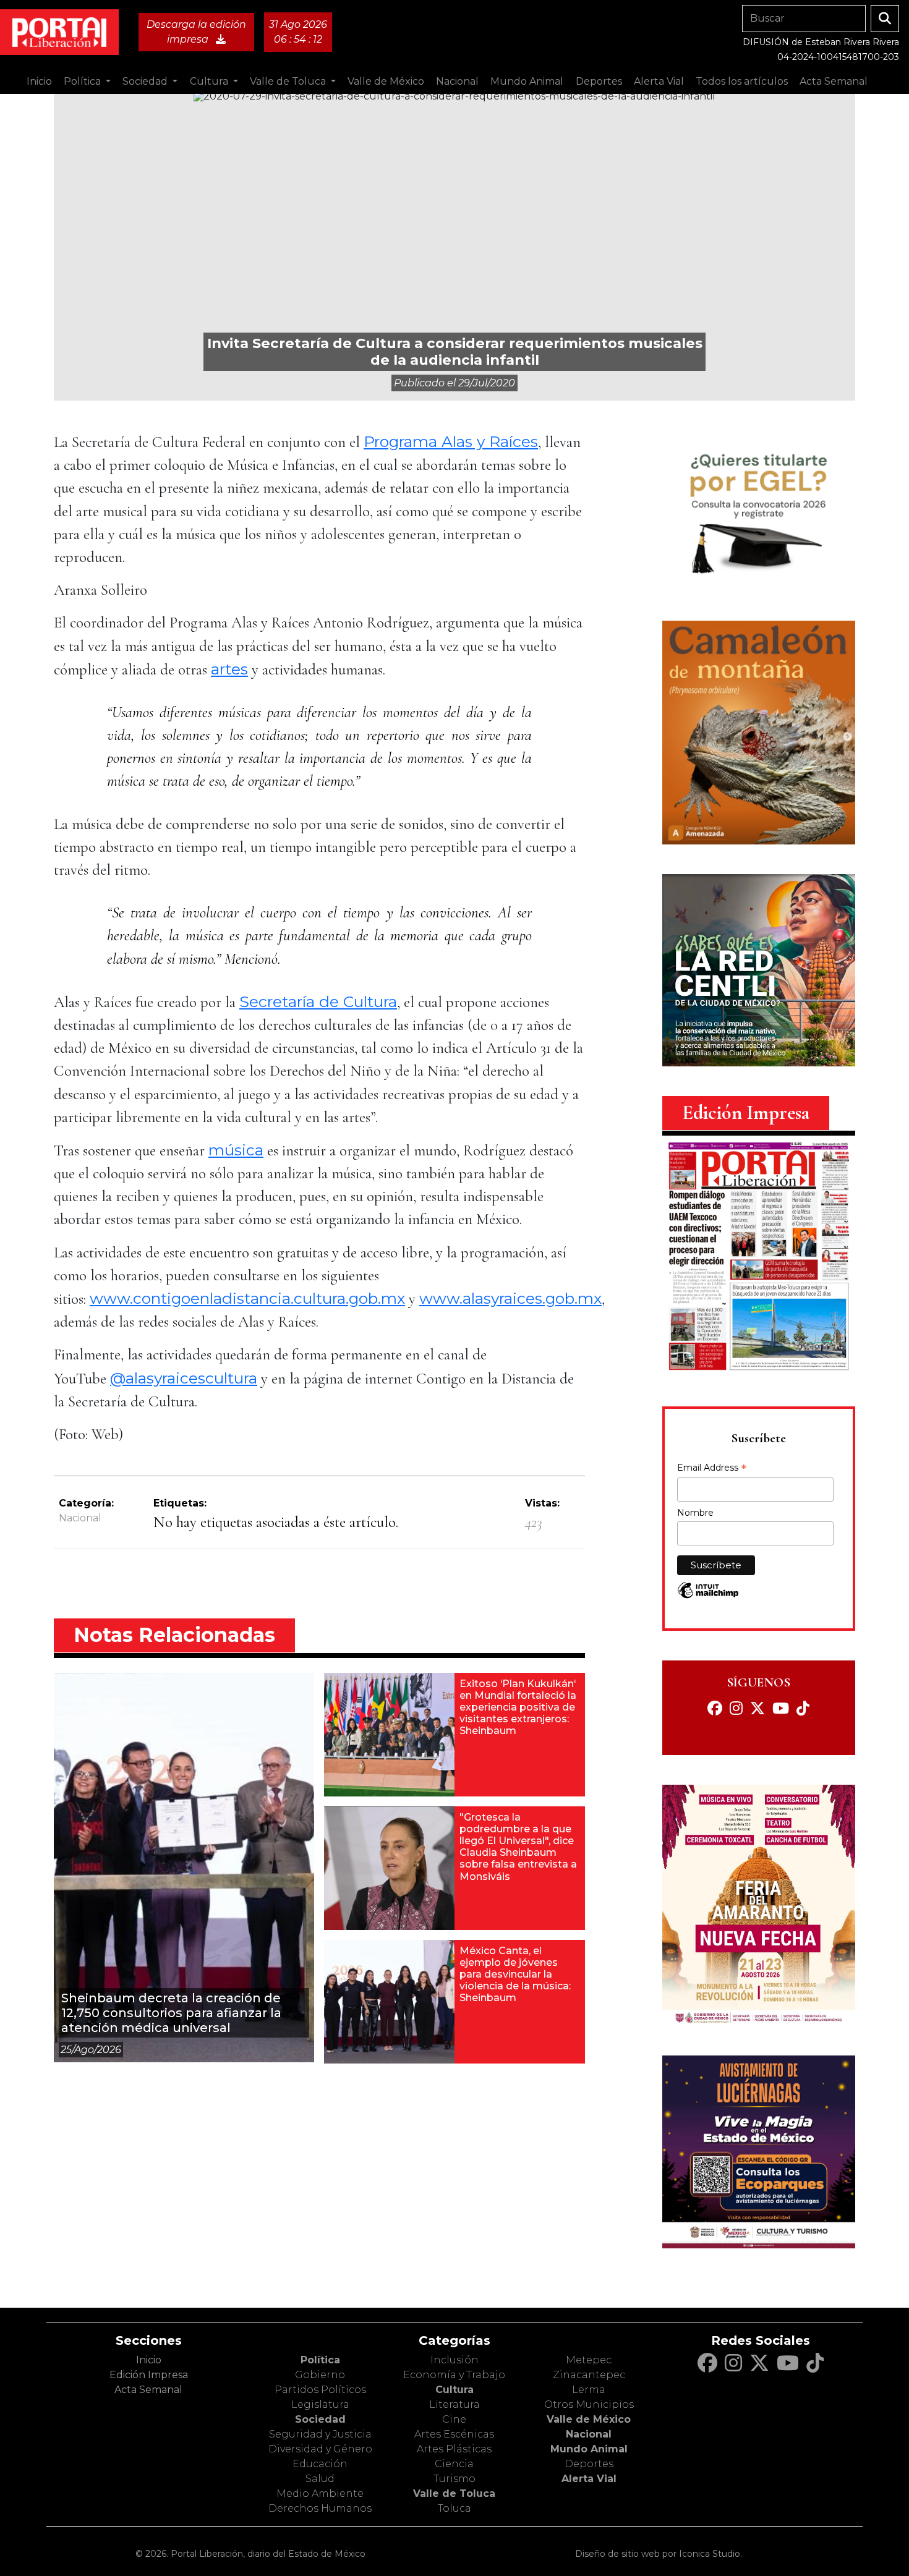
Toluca (454, 2508)
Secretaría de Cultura (318, 1001)
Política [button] (83, 81)
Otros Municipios (589, 2404)
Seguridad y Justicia (320, 2434)
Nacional (80, 1518)
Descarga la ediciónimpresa (196, 32)
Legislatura (320, 2404)
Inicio (39, 81)
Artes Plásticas (454, 2449)
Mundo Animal (589, 2449)
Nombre (695, 1513)
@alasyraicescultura (184, 1378)
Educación (320, 2464)
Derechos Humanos (320, 2508)
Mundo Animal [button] (527, 81)
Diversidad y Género (320, 2449)
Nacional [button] (457, 81)
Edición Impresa (149, 2375)
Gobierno (320, 2375)
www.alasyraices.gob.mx (510, 1298)
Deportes (589, 2464)
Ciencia (454, 2464)
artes (229, 669)
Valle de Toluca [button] (289, 81)
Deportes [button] (599, 81)
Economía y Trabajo (454, 2375)
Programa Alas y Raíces (451, 441)
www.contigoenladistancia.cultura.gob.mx (247, 1298)
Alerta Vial (589, 2479)
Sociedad (320, 2419)
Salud (320, 2479)
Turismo (454, 2479)
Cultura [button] (210, 81)
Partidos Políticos (320, 2390)
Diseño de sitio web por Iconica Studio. (659, 2554)
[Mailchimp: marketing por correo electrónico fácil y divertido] (708, 1596)
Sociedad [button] (146, 81)
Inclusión (454, 2360)
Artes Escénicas (454, 2434)
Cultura (454, 2390)
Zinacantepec (589, 2375)
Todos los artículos (742, 81)
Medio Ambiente (320, 2493)
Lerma (589, 2390)
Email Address (712, 1469)
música (236, 1150)
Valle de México (589, 2419)
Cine (454, 2419)
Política (320, 2360)
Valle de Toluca (454, 2493)
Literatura (454, 2404)
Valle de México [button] (386, 81)
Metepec (589, 2360)
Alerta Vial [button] (659, 81)
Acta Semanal (834, 81)
